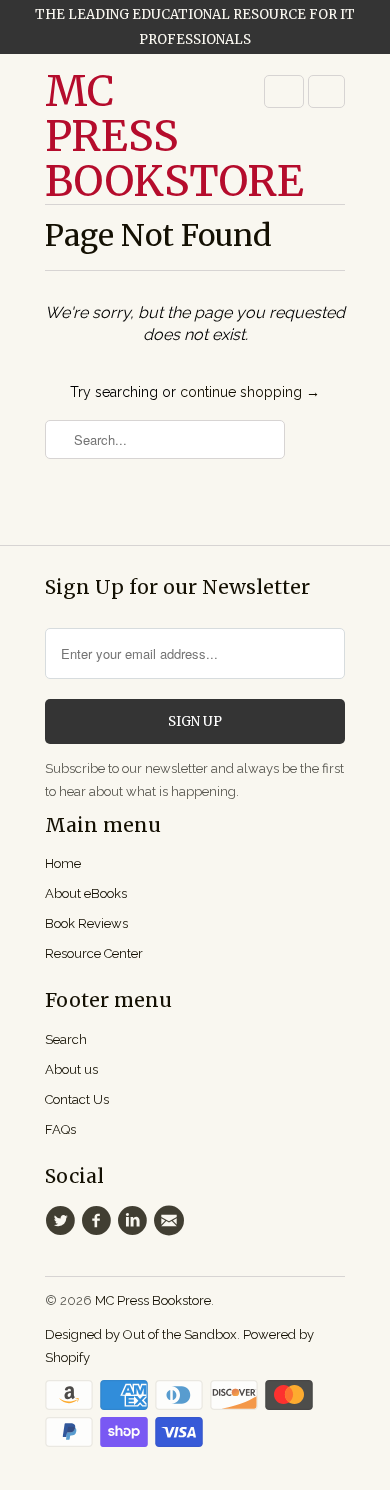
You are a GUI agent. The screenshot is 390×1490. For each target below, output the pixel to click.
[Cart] (326, 91)
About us (71, 1069)
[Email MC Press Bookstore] (172, 1221)
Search (66, 1039)
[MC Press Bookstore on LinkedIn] (136, 1221)
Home (63, 863)
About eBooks (86, 893)
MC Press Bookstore (125, 136)
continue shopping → (250, 392)
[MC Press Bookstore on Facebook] (99, 1221)
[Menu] (284, 91)
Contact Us (77, 1099)
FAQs (60, 1129)
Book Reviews (86, 923)
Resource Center (94, 953)
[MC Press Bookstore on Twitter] (63, 1221)
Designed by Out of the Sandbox (141, 1334)
